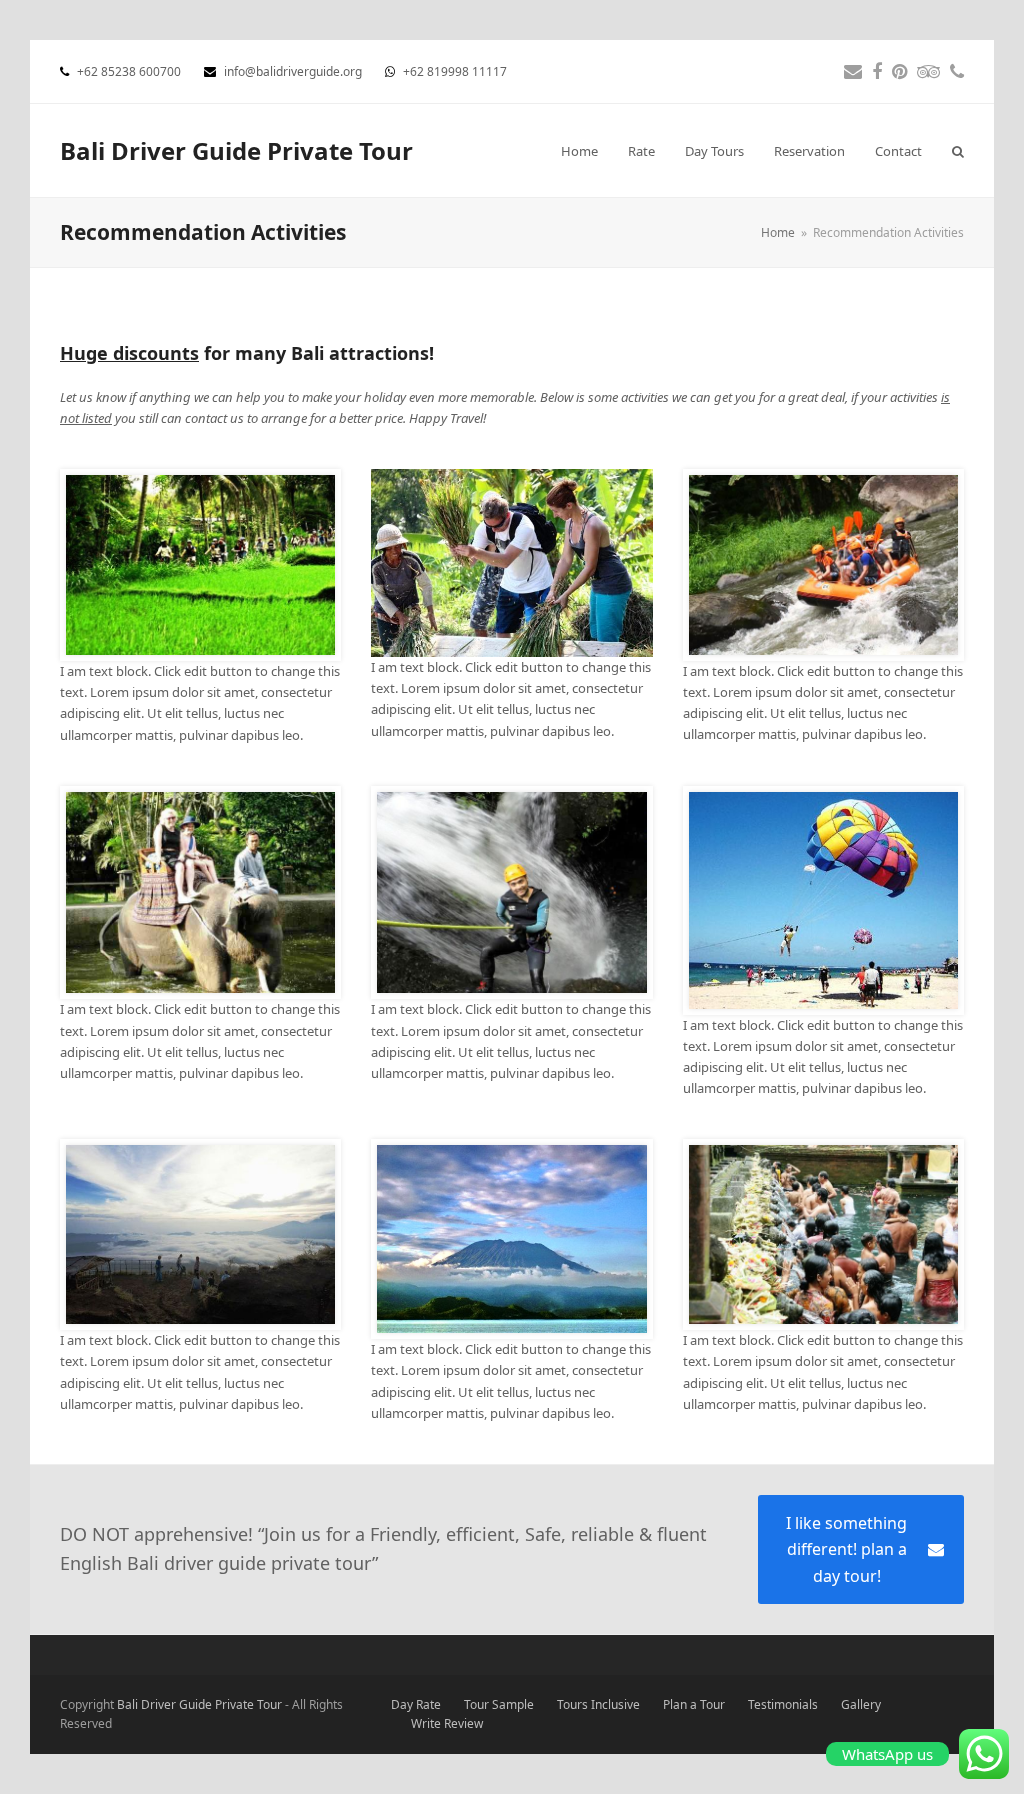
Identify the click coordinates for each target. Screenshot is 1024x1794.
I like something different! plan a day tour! (846, 1549)
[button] (958, 151)
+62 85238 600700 (130, 71)
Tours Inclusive (598, 1704)
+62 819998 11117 (455, 71)
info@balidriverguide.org (294, 71)
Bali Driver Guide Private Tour (236, 150)
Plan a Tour (694, 1704)
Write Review (447, 1723)
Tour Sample (499, 1704)
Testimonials (783, 1704)
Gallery (861, 1704)
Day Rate (416, 1704)
